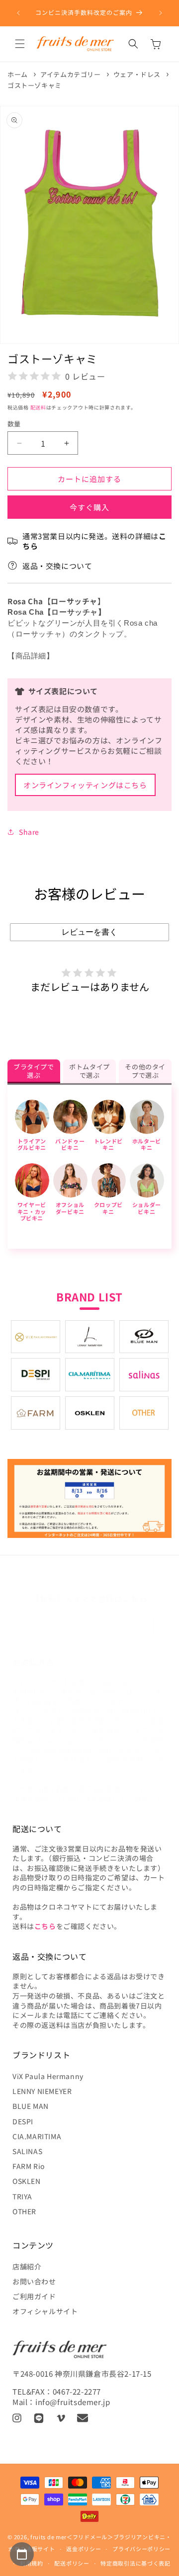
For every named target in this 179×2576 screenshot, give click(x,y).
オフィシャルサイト (45, 2311)
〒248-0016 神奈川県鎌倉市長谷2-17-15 (82, 2374)
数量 (14, 424)
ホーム (18, 74)
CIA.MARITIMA (37, 2136)
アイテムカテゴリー (70, 74)
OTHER (24, 2211)
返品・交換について (57, 566)
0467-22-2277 (77, 2391)
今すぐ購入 (89, 507)
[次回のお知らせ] (161, 13)
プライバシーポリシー (141, 2549)
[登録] (142, 1626)
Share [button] (29, 832)
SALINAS (27, 2151)
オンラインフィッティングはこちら (85, 785)
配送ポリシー (72, 2563)
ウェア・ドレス (137, 74)
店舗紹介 (27, 2266)
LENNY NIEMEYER (42, 2091)
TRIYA (22, 2196)
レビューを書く (89, 932)
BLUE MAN (31, 2106)
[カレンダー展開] (22, 2554)
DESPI (23, 2121)
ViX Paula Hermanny (48, 2076)
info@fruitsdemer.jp (73, 2402)
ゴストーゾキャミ (35, 85)
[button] (20, 44)
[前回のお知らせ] (18, 13)
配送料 (38, 407)
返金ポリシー (84, 2549)
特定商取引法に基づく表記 (135, 2563)
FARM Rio (29, 2166)
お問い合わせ (34, 2281)
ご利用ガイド (34, 2296)
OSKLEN (27, 2181)
